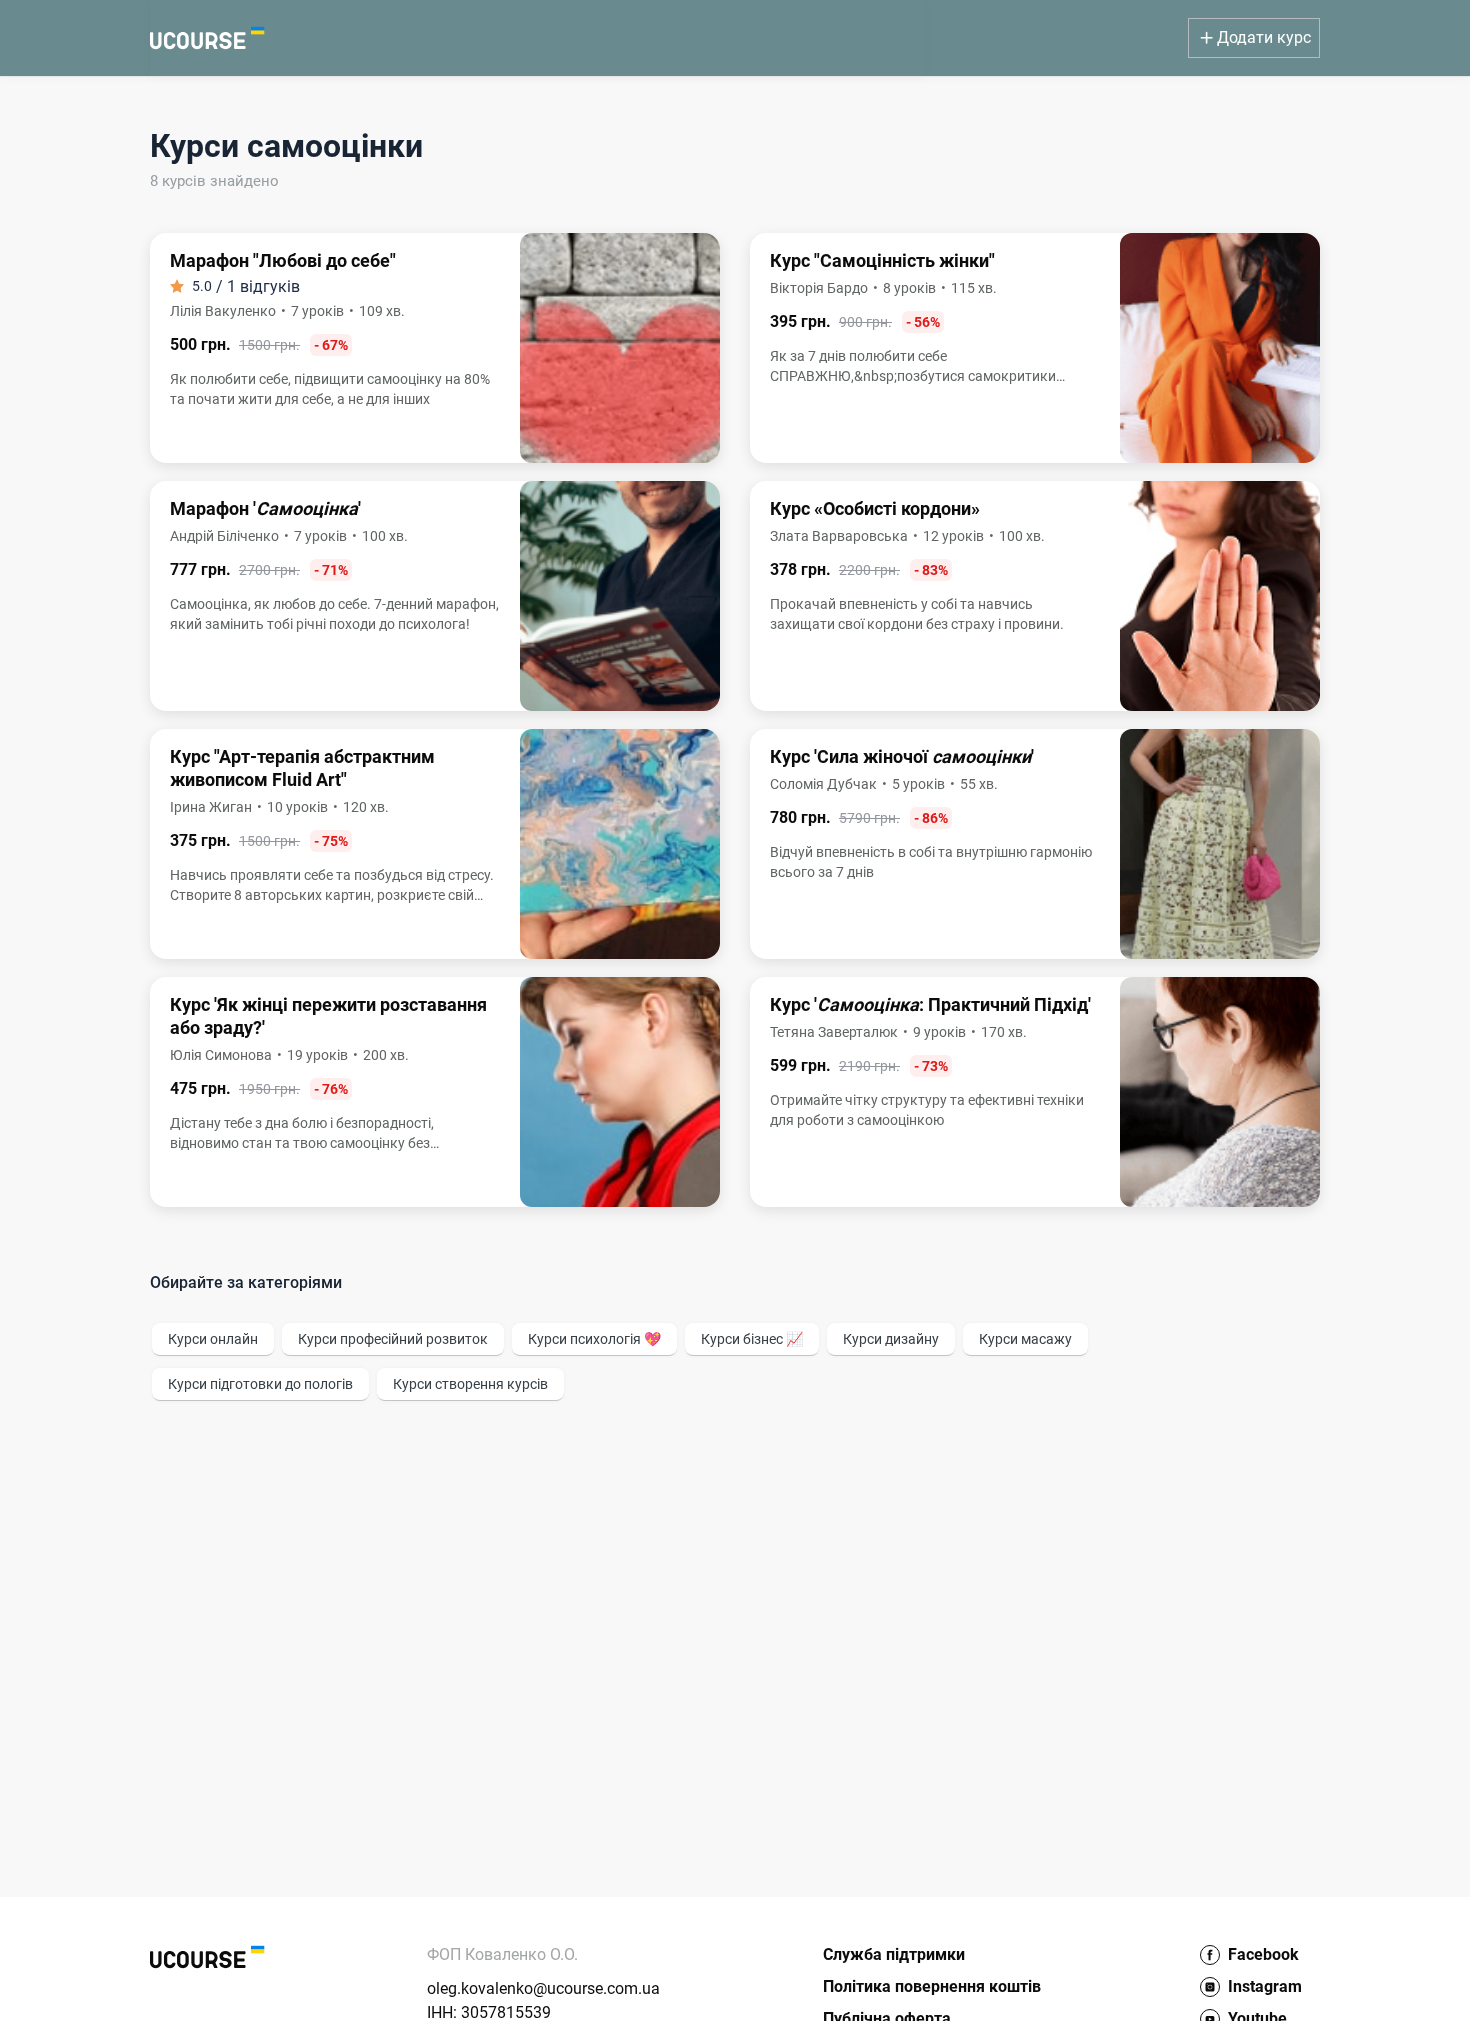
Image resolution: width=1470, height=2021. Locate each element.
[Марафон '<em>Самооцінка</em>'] (435, 596)
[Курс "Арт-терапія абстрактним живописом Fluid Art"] (435, 844)
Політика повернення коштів (932, 1986)
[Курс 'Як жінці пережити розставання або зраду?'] (435, 1092)
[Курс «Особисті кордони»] (1035, 596)
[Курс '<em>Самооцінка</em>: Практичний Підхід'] (1035, 1092)
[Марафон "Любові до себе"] (435, 348)
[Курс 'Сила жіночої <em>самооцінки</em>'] (1035, 844)
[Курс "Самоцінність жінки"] (1035, 348)
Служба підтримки (894, 1954)
